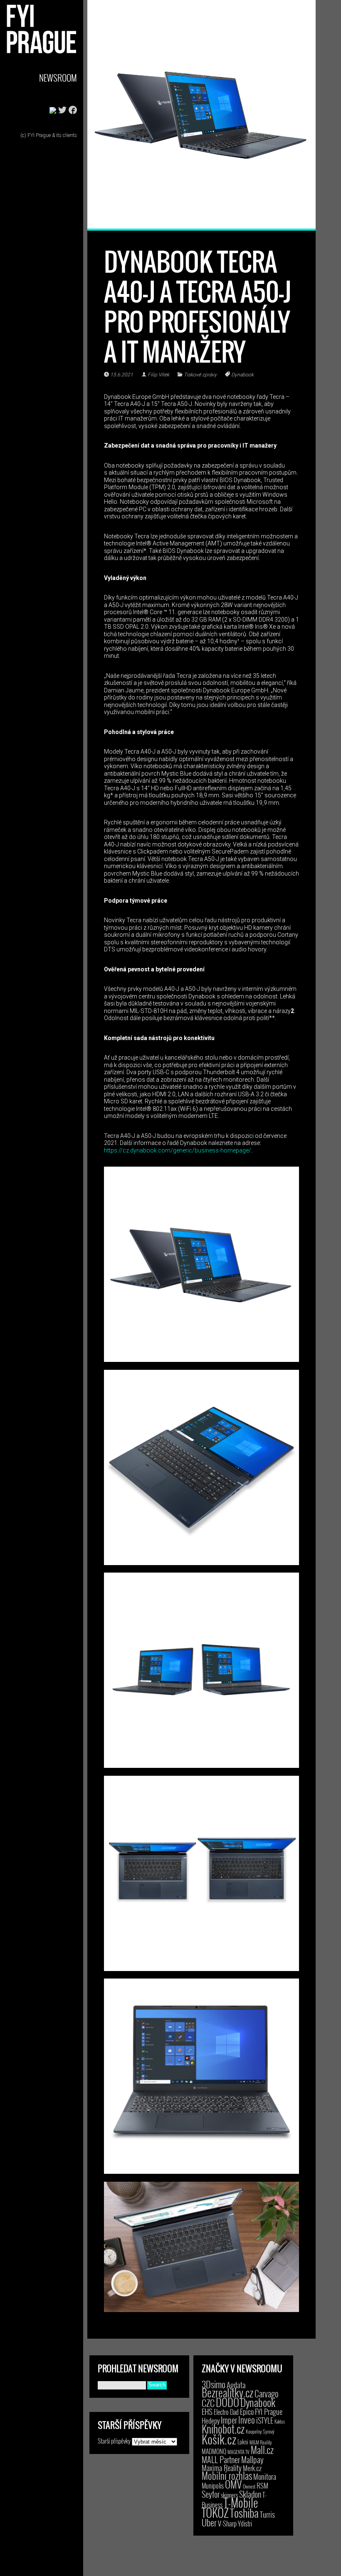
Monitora (265, 2476)
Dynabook (242, 375)
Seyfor (211, 2494)
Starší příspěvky (114, 2441)
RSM (262, 2485)
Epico (247, 2411)
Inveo (247, 2419)
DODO (227, 2402)
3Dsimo (214, 2384)
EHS (207, 2411)
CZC (208, 2403)
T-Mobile (241, 2502)
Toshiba (244, 2513)
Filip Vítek (158, 375)
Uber (209, 2522)
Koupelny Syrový (260, 2431)
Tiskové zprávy (200, 375)
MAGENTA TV (238, 2452)
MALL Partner (221, 2459)
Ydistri (245, 2524)
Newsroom (58, 78)
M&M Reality (261, 2442)
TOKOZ (215, 2512)
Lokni (243, 2442)
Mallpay (252, 2459)
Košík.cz (219, 2439)
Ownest (249, 2486)
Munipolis (213, 2486)
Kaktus (280, 2422)
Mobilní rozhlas (227, 2475)
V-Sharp (227, 2523)
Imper (229, 2420)
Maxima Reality (222, 2468)
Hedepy (211, 2420)
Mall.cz (262, 2450)
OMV (233, 2484)
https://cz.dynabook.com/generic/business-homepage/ (178, 1150)
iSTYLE (265, 2420)
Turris (267, 2514)
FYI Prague (269, 2411)
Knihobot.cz (223, 2429)
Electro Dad (226, 2412)
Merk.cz (252, 2468)
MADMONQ (214, 2451)
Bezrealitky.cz (227, 2393)
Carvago (267, 2393)
